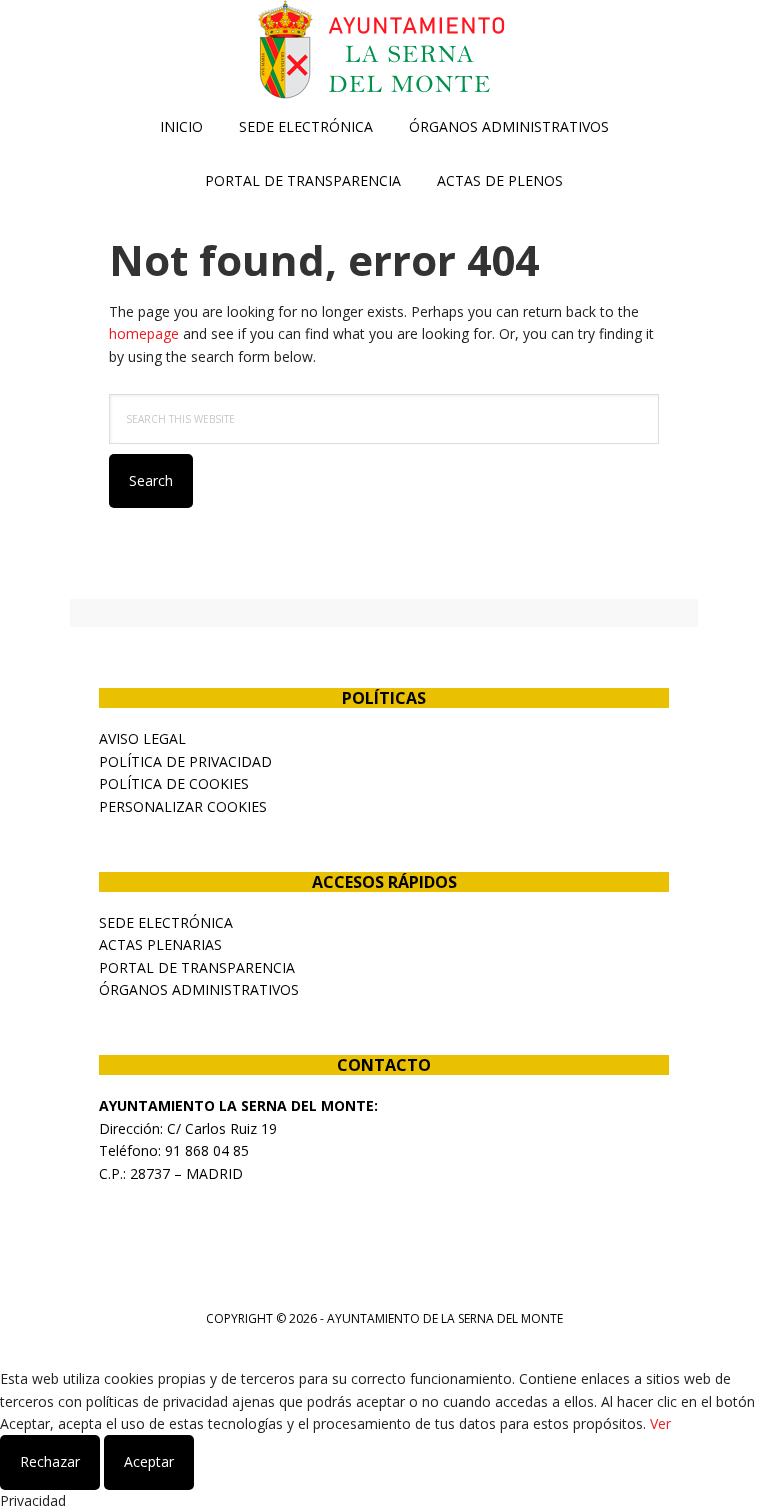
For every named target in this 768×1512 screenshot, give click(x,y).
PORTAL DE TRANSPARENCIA (197, 967)
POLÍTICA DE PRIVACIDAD (185, 761)
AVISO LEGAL (142, 738)
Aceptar (149, 1461)
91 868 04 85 (207, 1150)
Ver (660, 1423)
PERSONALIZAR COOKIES (183, 806)
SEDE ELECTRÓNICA (166, 922)
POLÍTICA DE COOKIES (174, 783)
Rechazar (50, 1461)
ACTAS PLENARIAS (160, 944)
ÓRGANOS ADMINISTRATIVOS (199, 989)
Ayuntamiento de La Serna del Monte (384, 50)
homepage (144, 333)
